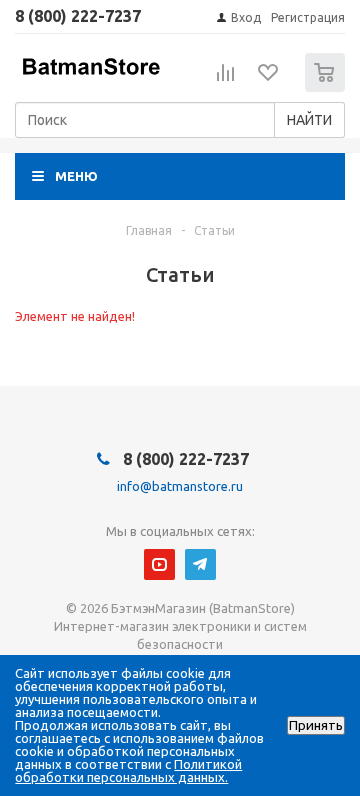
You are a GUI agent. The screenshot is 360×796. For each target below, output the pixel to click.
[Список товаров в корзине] (327, 87)
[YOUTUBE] (159, 564)
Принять (316, 725)
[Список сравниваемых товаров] (226, 81)
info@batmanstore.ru (180, 486)
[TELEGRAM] (200, 564)
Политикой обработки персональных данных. (128, 770)
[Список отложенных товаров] (269, 79)
